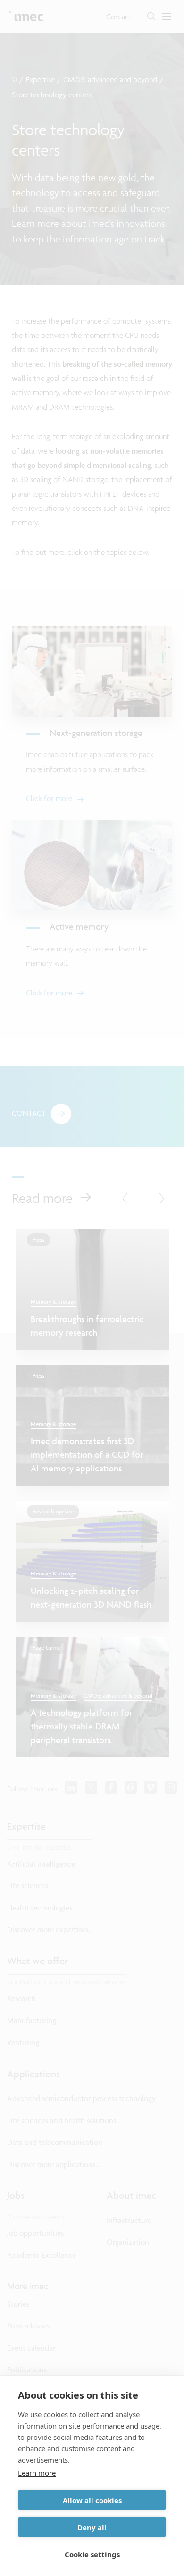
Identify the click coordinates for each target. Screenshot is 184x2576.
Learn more (37, 2473)
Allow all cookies (92, 2500)
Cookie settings (92, 2554)
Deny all (92, 2527)
